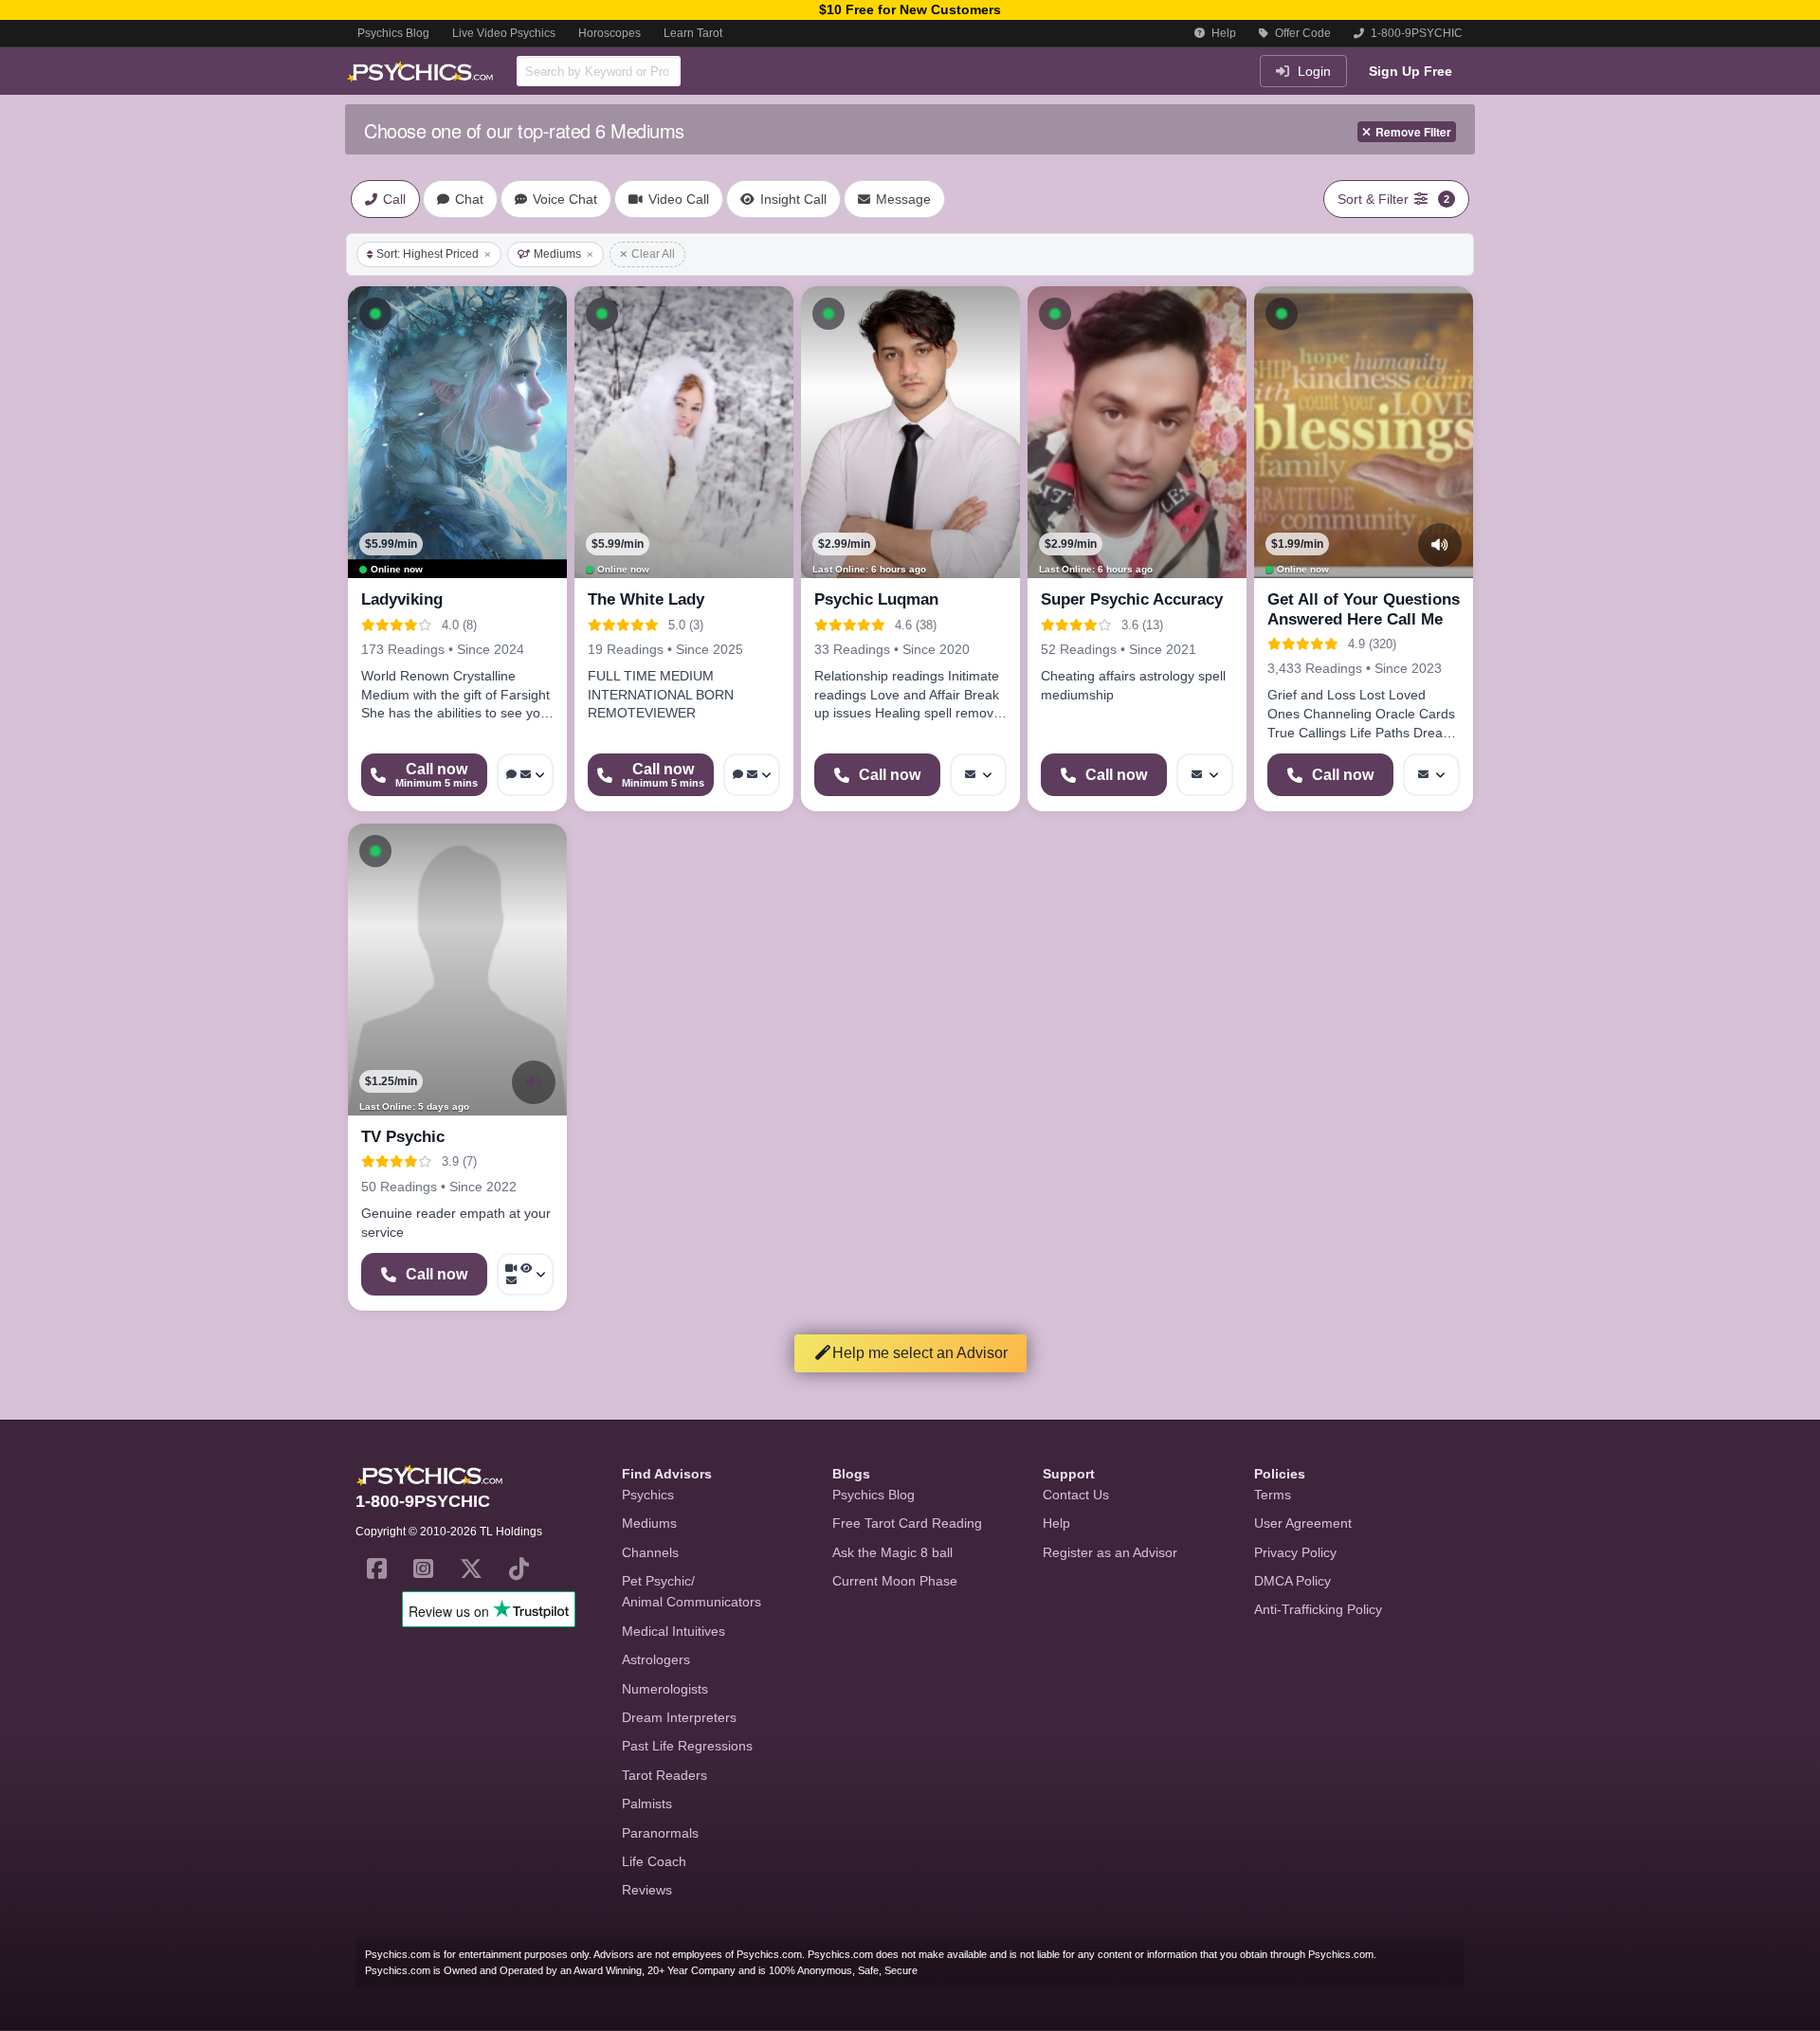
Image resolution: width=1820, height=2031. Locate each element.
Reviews (647, 1890)
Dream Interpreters (679, 1717)
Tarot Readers (664, 1775)
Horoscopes (610, 33)
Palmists (647, 1804)
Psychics (648, 1495)
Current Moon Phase (895, 1581)
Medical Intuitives (673, 1631)
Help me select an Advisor (920, 1353)
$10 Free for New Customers (910, 9)
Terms (1273, 1495)
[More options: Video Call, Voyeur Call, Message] (525, 1274)
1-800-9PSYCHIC (1415, 33)
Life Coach (654, 1861)
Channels (650, 1552)
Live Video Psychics (504, 33)
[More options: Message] (978, 775)
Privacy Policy (1295, 1552)
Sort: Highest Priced (428, 254)
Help (1222, 33)
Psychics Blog (393, 33)
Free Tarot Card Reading (907, 1523)
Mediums (557, 254)
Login (1312, 71)
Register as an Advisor (1110, 1552)
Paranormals (660, 1833)
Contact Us (1076, 1495)
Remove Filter (1413, 132)
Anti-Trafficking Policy (1318, 1609)
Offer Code (1301, 33)
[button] (375, 314)
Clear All (653, 254)
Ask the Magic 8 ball (892, 1552)
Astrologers (656, 1659)
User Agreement (1303, 1523)
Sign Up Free (1410, 71)
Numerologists (665, 1689)
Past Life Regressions (687, 1746)
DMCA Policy (1292, 1581)
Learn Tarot (693, 33)
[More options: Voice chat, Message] (525, 775)
